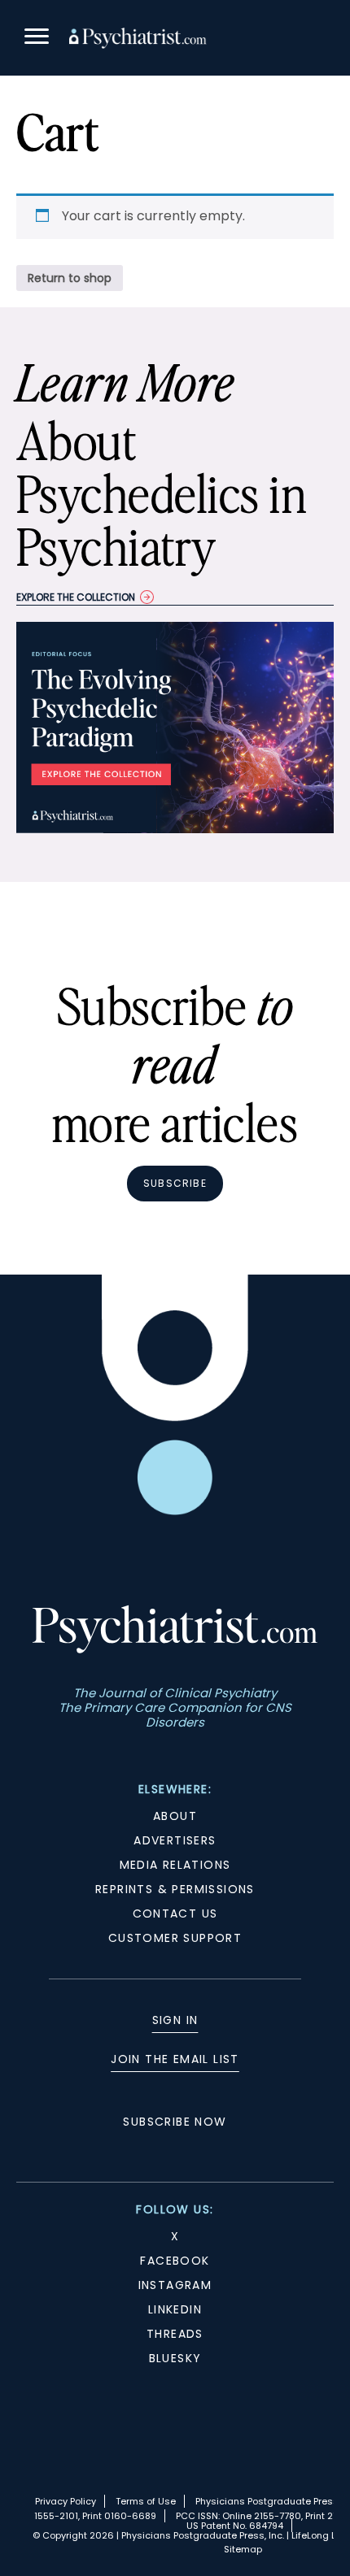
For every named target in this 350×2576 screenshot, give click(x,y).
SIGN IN (175, 2020)
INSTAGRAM (175, 2285)
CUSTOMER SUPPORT (175, 1938)
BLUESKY (175, 2358)
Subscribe (175, 1183)
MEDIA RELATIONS (175, 1865)
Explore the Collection (76, 597)
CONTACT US (175, 1914)
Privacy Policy (66, 2501)
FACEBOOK (175, 2261)
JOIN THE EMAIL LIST (175, 2059)
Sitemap (243, 2549)
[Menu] (37, 39)
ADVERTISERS (175, 1840)
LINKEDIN (175, 2309)
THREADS (175, 2334)
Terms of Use (146, 2501)
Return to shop (70, 278)
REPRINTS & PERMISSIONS (175, 1889)
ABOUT (175, 1816)
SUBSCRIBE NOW (175, 2122)
